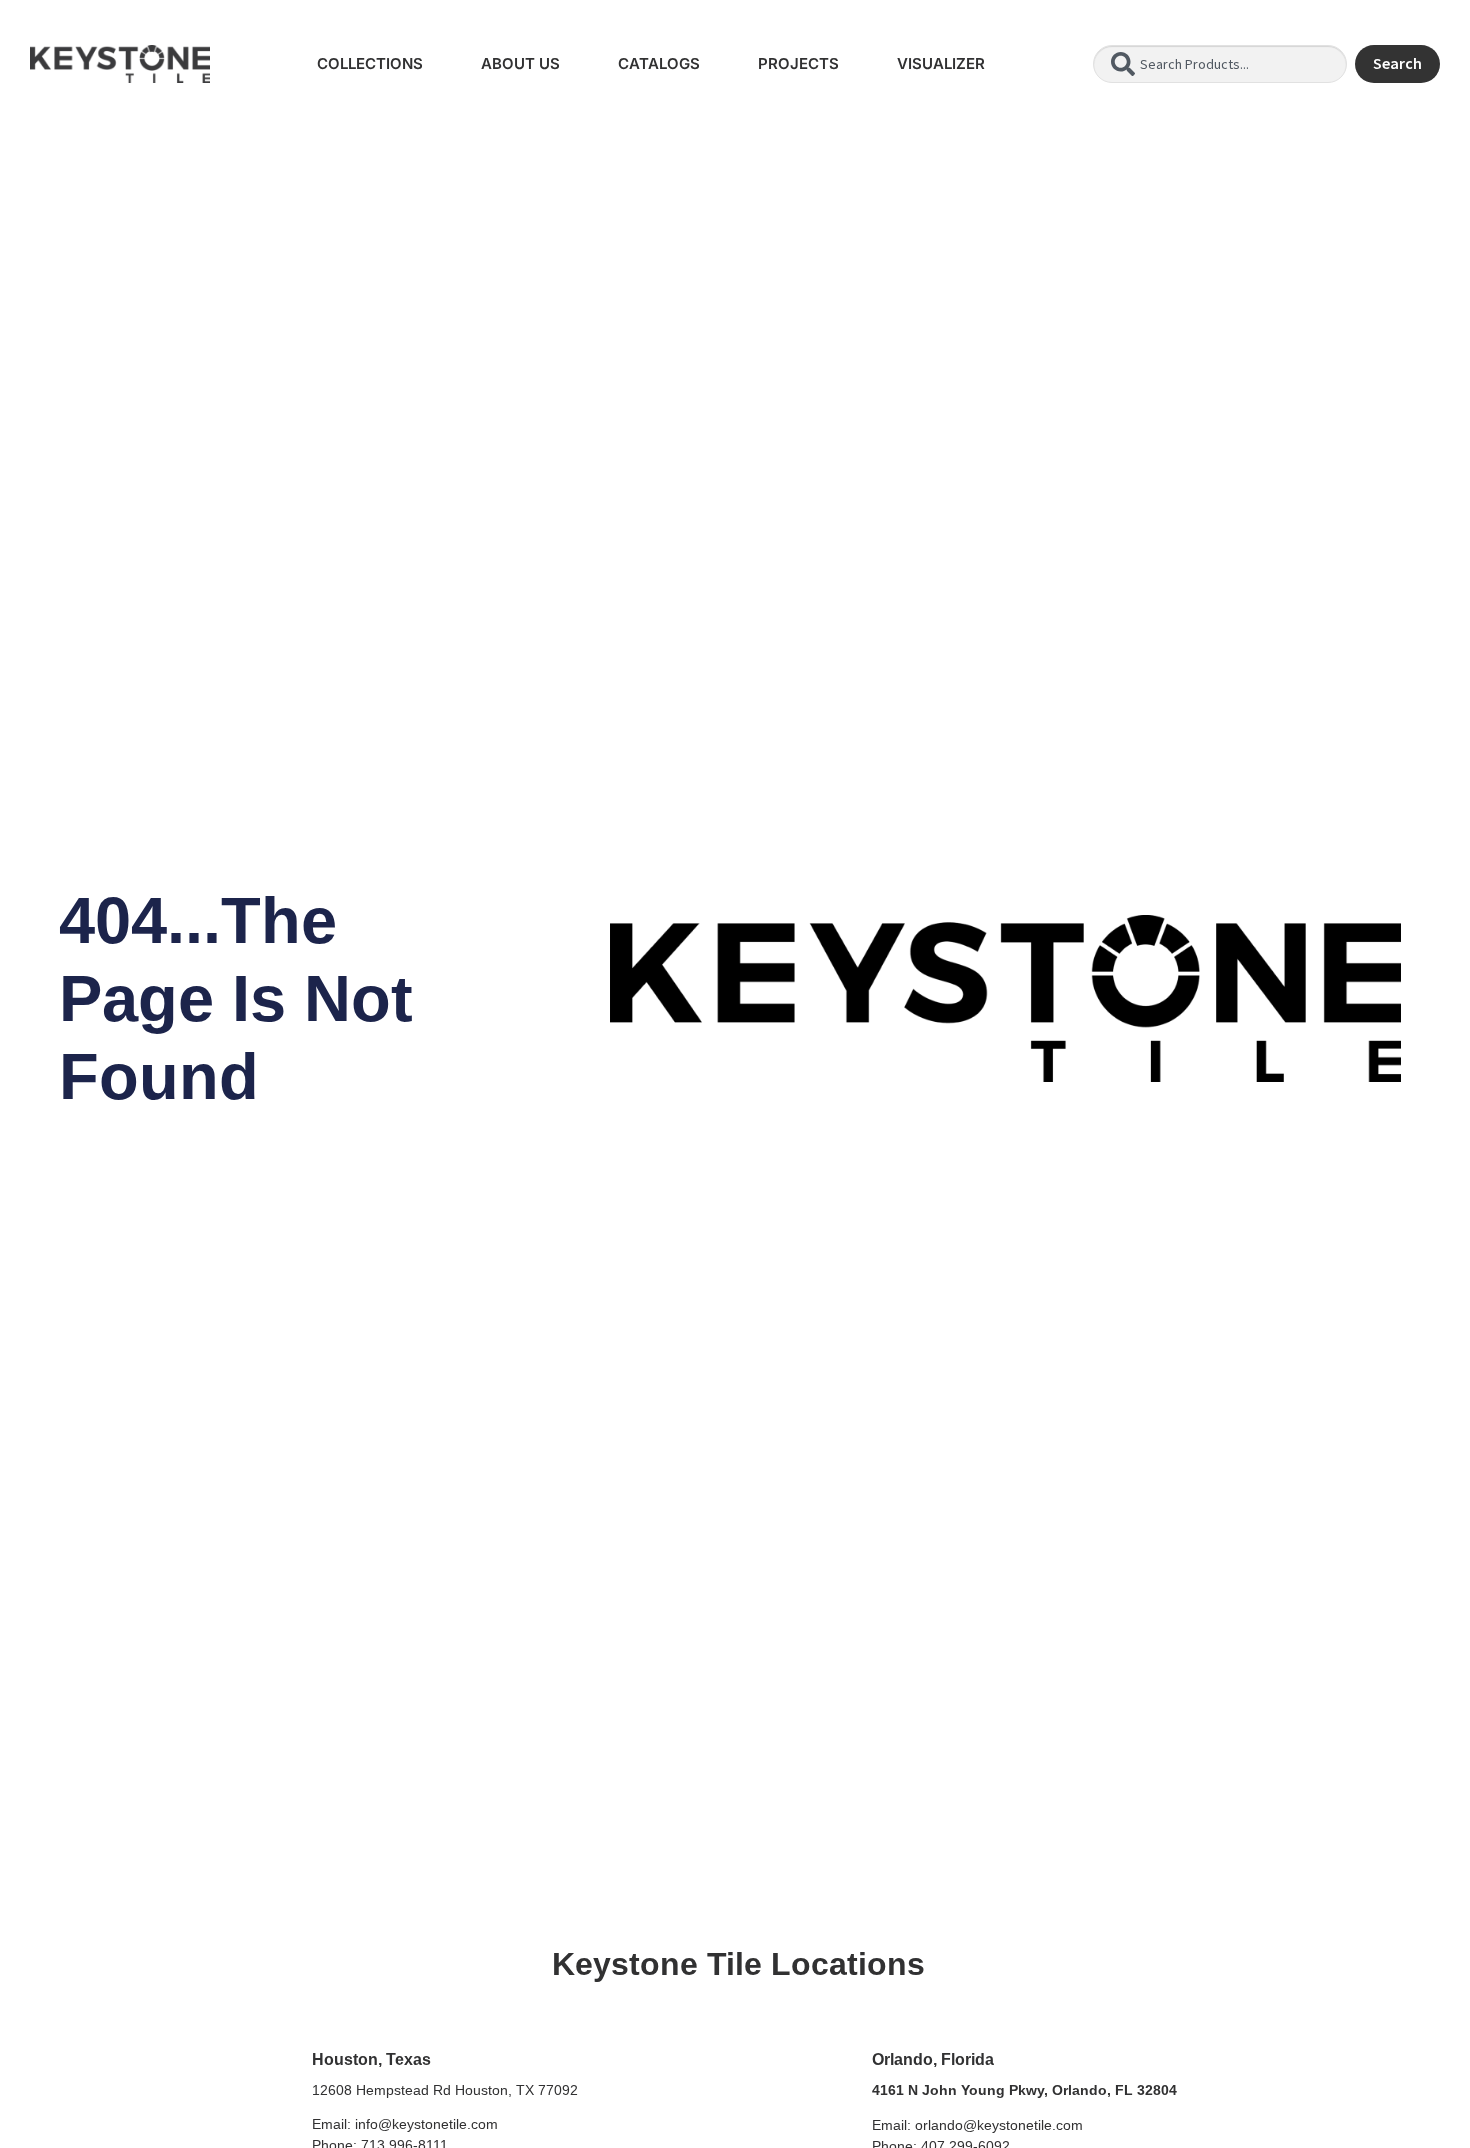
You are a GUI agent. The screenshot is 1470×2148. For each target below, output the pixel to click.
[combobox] (1220, 64)
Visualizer (941, 63)
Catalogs (659, 63)
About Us (520, 63)
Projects (798, 63)
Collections (370, 63)
